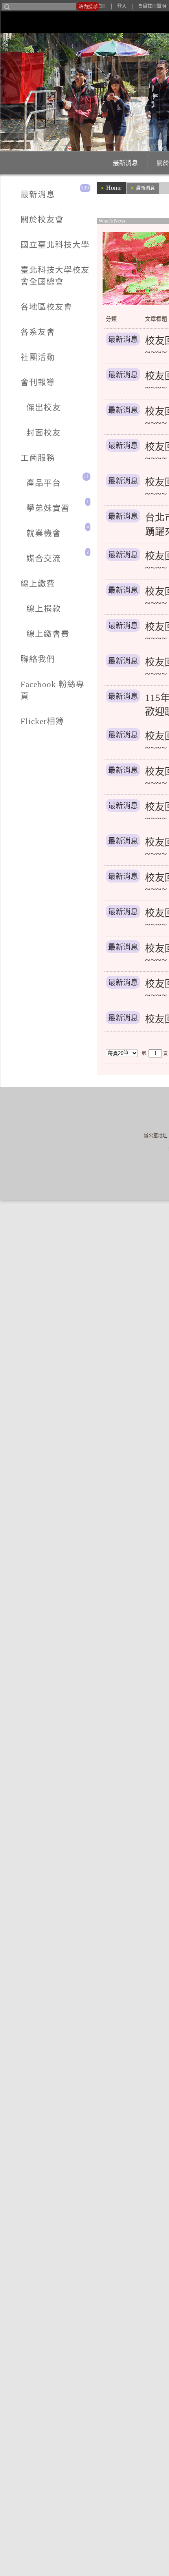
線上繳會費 (31, 416)
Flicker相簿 (26, 457)
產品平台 (28, 336)
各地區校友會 (28, 243)
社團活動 (22, 269)
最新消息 (76, 163)
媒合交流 (28, 376)
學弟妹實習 (31, 350)
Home (112, 187)
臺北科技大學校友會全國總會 (49, 229)
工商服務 (22, 323)
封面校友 (28, 310)
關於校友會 (25, 203)
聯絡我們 (22, 430)
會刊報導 (22, 283)
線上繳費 (22, 390)
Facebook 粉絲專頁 (36, 443)
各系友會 (22, 256)
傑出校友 (28, 296)
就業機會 (28, 363)
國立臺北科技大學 (34, 216)
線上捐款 (28, 403)
